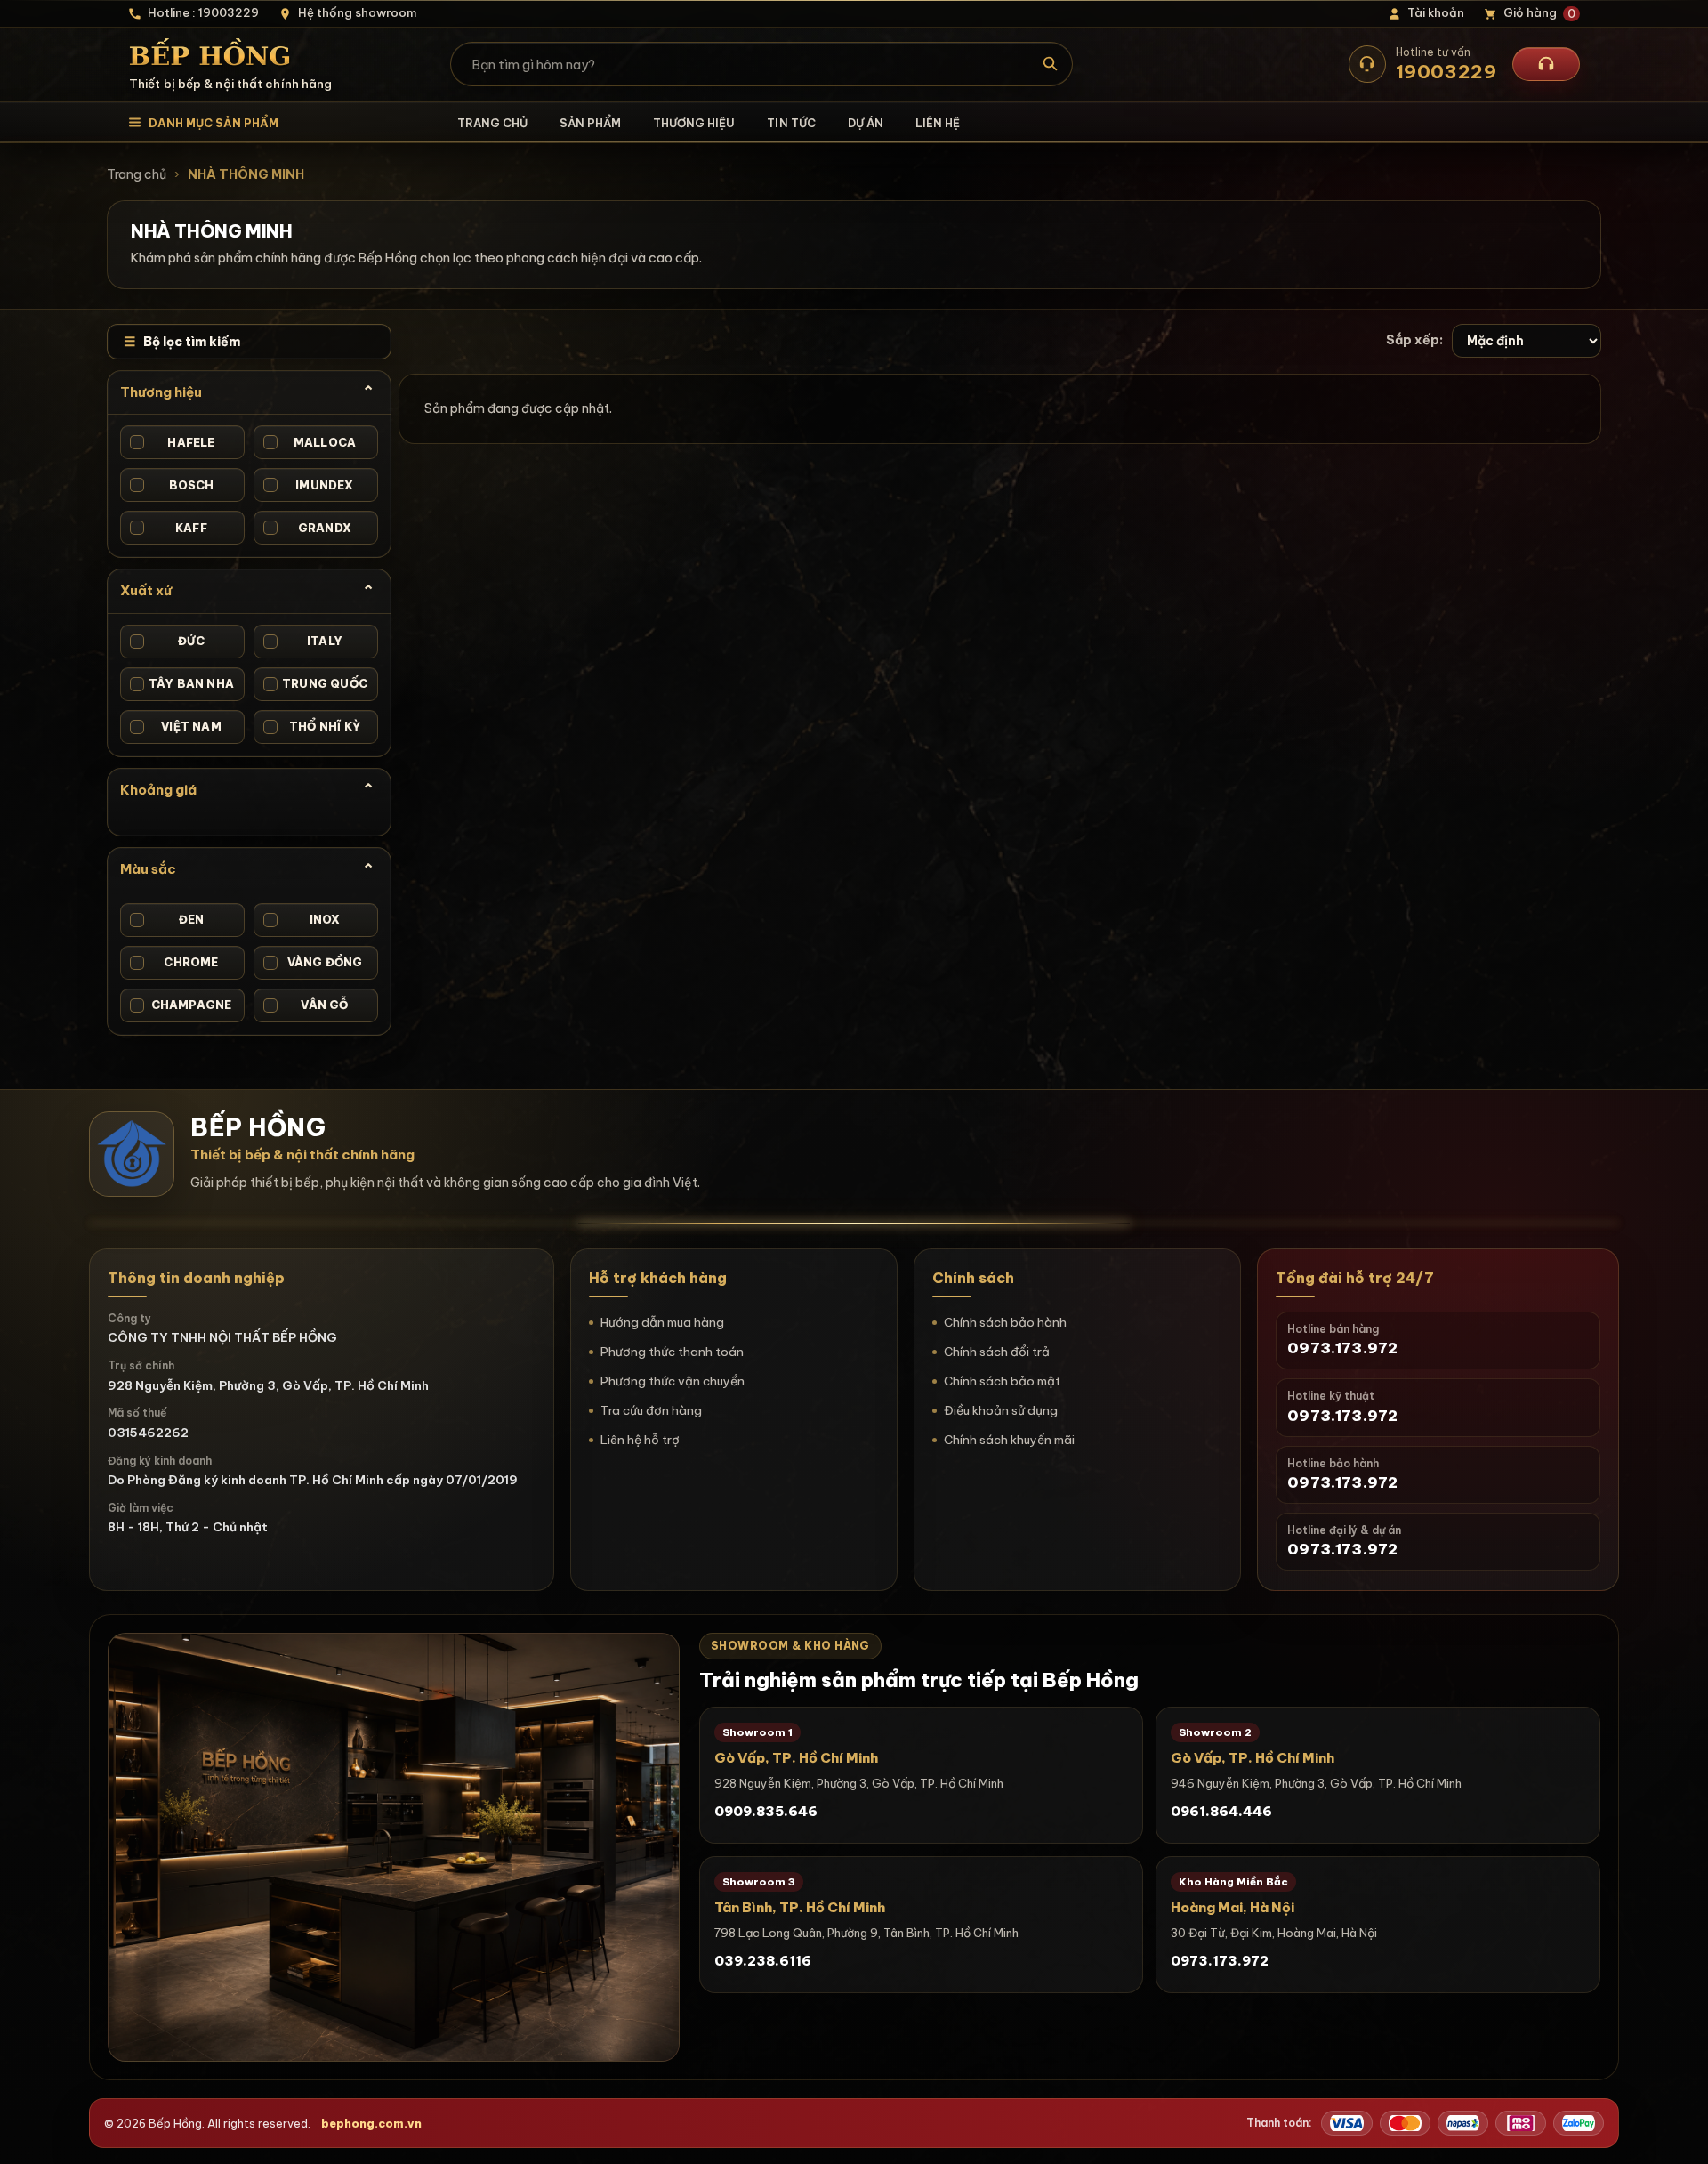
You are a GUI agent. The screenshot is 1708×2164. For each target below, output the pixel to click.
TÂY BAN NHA (184, 683)
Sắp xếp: (1414, 340)
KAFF (170, 528)
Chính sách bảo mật (1002, 1381)
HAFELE (174, 442)
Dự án (866, 123)
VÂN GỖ (307, 1005)
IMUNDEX (310, 485)
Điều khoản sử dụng (1001, 1410)
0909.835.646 (766, 1811)
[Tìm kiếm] (1051, 64)
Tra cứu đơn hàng (651, 1410)
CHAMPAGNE (182, 1005)
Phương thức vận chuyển (673, 1381)
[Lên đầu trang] (1677, 2133)
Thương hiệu (694, 123)
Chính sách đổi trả (997, 1352)
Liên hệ (938, 123)
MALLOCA (311, 442)
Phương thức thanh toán (672, 1352)
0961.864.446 (1221, 1811)
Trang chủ (492, 123)
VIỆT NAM (177, 726)
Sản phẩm (590, 123)
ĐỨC (169, 641)
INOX (303, 919)
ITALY (305, 641)
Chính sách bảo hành (1005, 1322)
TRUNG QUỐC (317, 683)
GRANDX (309, 528)
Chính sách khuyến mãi (1009, 1440)
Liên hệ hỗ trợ (640, 1440)
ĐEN (169, 919)
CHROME (176, 962)
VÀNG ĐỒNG (314, 962)
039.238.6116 (763, 1961)
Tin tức (791, 123)
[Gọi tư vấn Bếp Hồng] (1546, 64)
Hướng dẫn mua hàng (662, 1322)
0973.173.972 (1220, 1961)
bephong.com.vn (371, 2123)
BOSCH (173, 485)
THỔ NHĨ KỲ (314, 726)
